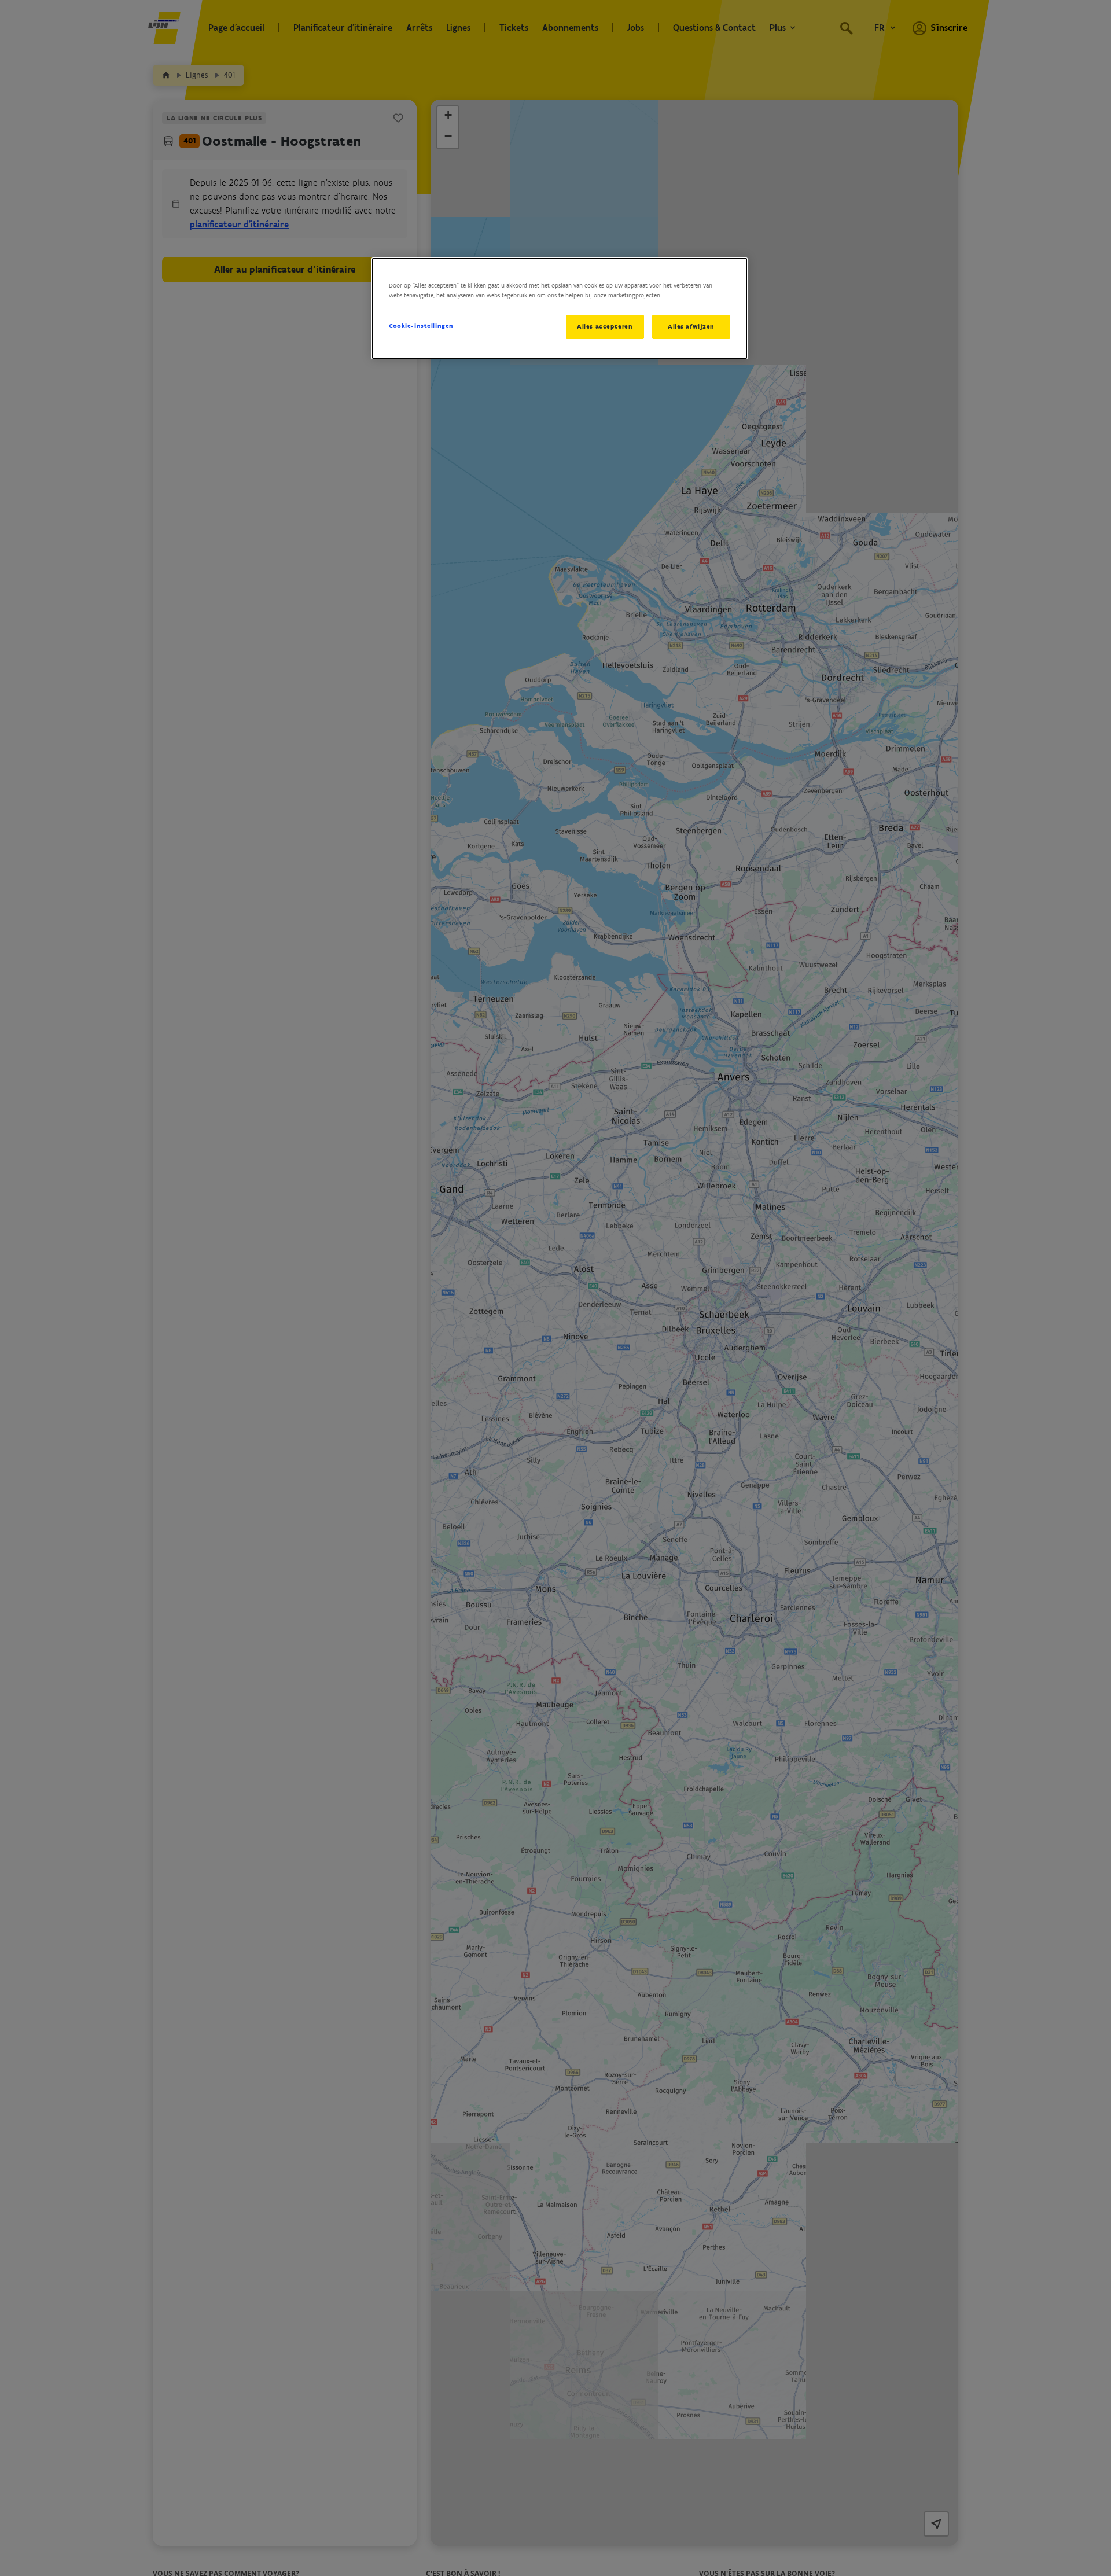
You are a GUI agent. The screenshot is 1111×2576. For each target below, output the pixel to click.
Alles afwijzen (691, 326)
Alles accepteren (605, 326)
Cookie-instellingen (421, 326)
